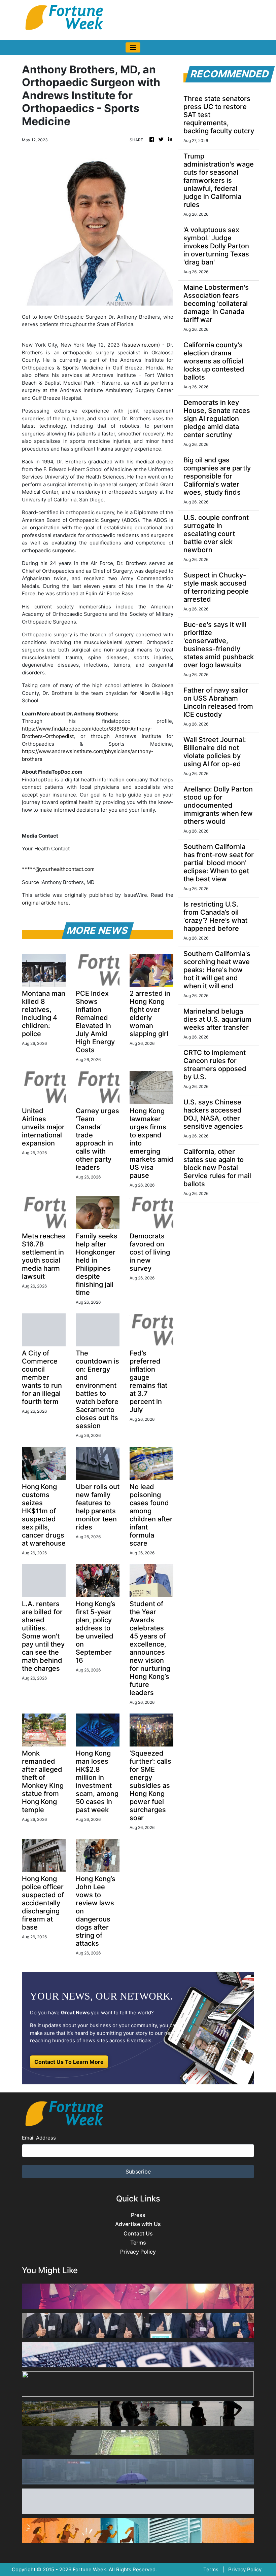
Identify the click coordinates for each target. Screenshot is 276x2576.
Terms (138, 2243)
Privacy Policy (138, 2252)
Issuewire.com (141, 345)
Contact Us (138, 2234)
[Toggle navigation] (133, 47)
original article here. (46, 903)
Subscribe (138, 2172)
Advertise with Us (138, 2224)
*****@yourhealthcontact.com (58, 869)
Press (138, 2215)
